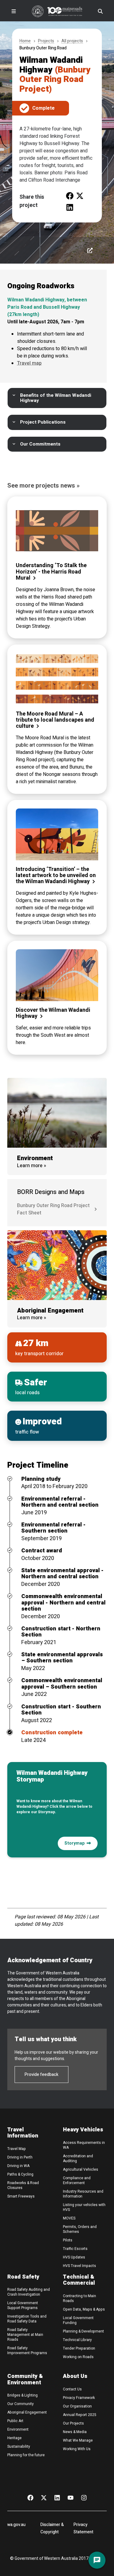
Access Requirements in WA (84, 2145)
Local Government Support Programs (23, 2305)
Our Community (21, 2404)
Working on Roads (78, 2357)
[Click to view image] (90, 250)
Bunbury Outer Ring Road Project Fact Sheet (53, 1209)
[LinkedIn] (57, 2497)
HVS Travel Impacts (79, 2266)
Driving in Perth (20, 2157)
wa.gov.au (16, 2525)
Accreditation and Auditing (78, 2159)
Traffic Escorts (75, 2249)
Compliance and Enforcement (77, 2180)
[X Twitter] (44, 2497)
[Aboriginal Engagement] (57, 1265)
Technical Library (77, 2340)
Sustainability (19, 2446)
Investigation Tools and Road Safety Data (27, 2319)
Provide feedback (41, 2075)
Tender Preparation (79, 2348)
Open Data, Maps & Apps (84, 2309)
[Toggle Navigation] (14, 11)
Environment (18, 2429)
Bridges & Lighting (22, 2395)
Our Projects (73, 2423)
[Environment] (57, 1113)
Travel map (29, 363)
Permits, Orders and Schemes (80, 2229)
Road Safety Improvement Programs (27, 2350)
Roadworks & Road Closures (23, 2185)
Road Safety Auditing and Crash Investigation (29, 2292)
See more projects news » (43, 486)
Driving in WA (18, 2166)
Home (25, 41)
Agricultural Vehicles (81, 2169)
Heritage (14, 2438)
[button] (57, 398)
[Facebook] (30, 2497)
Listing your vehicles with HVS (84, 2207)
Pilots (68, 2240)
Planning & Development (83, 2331)
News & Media (75, 2432)
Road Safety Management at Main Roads (25, 2335)
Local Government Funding (78, 2320)
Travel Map (17, 2149)
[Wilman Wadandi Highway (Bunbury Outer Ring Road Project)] (70, 195)
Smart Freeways (21, 2196)
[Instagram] (84, 2497)
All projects (72, 41)
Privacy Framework (79, 2398)
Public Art (15, 2421)
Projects (46, 41)
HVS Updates (74, 2257)
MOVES (69, 2218)
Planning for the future (26, 2455)
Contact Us (72, 2389)
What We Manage (78, 2440)
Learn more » (32, 1166)
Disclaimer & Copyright (52, 2528)
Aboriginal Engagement (27, 2412)
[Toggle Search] (100, 11)
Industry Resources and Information (83, 2194)
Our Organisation (77, 2406)
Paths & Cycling (20, 2174)
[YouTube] (71, 2497)
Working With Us (77, 2449)
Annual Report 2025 (80, 2415)
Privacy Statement (83, 2528)
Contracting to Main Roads (79, 2298)
